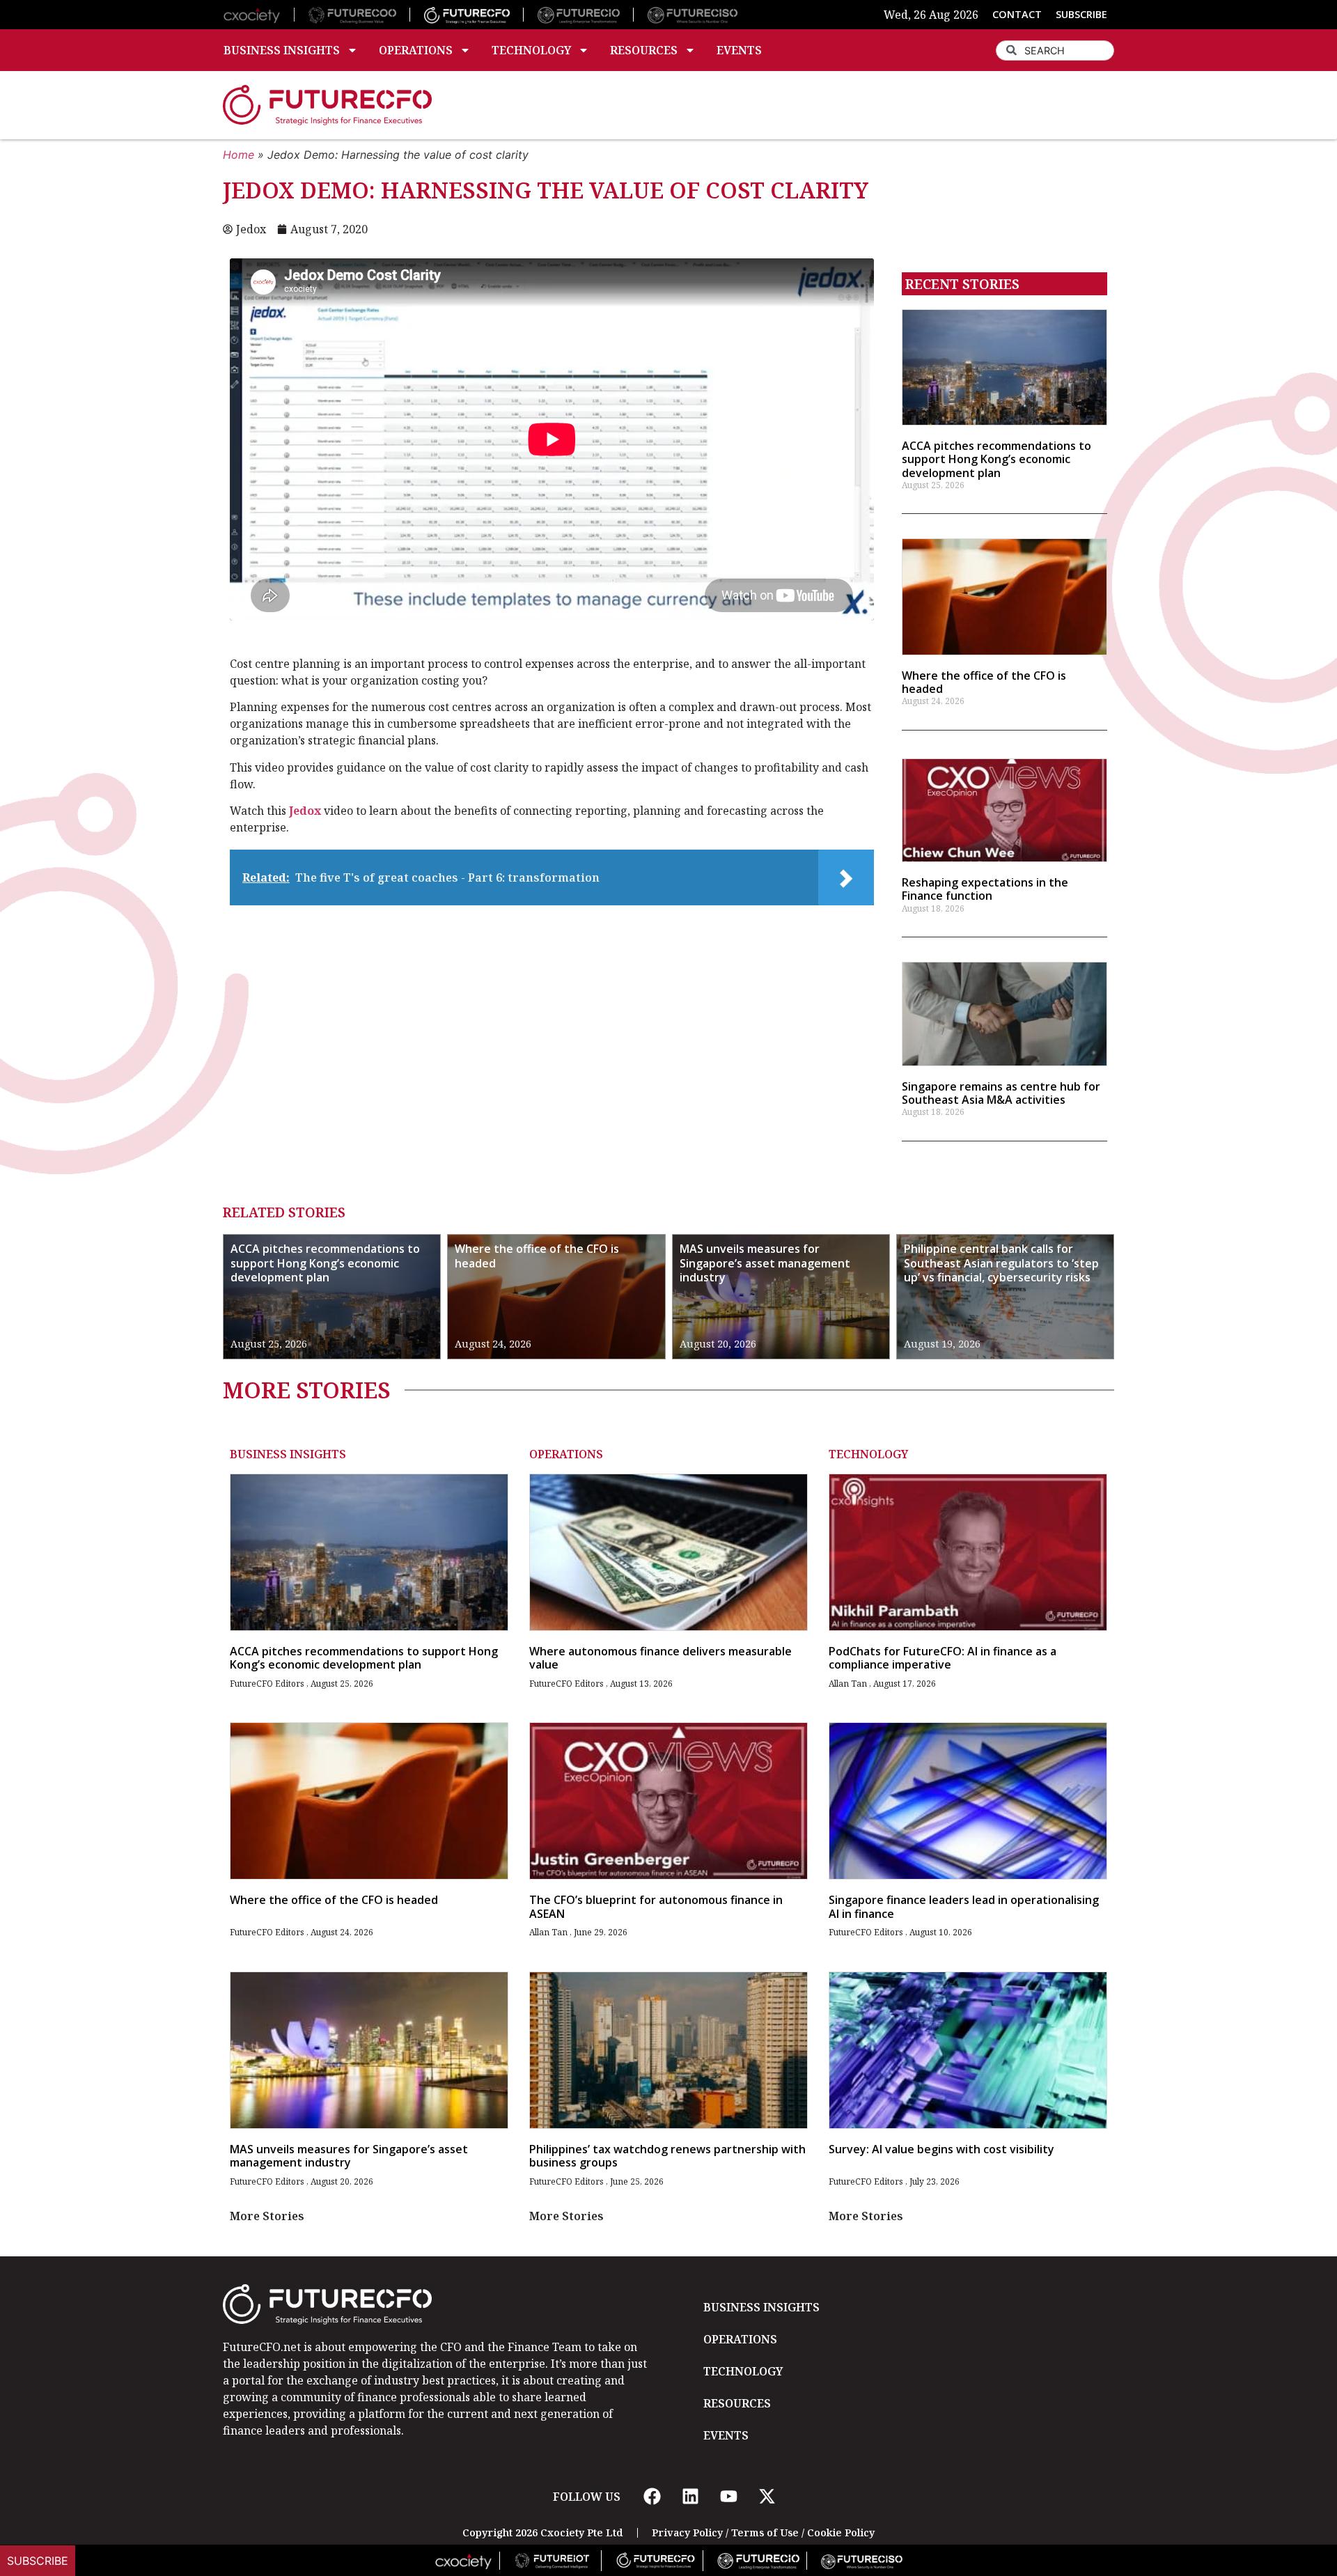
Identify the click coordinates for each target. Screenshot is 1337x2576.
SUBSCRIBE (1081, 14)
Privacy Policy (687, 2532)
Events (739, 50)
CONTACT (1017, 14)
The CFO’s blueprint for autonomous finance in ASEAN (656, 1906)
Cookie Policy (841, 2532)
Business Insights (282, 50)
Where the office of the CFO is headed (984, 682)
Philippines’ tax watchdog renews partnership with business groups (667, 2156)
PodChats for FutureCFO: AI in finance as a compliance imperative (943, 1658)
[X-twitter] (767, 2497)
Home (239, 155)
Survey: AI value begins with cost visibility (941, 2149)
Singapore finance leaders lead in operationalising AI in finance (964, 1906)
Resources (644, 50)
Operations (416, 50)
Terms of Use (765, 2532)
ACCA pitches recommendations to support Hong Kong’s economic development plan (996, 459)
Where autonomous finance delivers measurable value (660, 1658)
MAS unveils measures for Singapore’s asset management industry (765, 1263)
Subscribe (38, 2561)
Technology (531, 50)
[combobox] (1055, 50)
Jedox (305, 811)
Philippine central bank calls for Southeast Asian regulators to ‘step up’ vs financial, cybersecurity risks (1001, 1263)
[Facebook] (652, 2497)
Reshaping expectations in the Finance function (985, 889)
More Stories (267, 2216)
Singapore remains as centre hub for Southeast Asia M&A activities (1001, 1093)
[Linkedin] (690, 2497)
